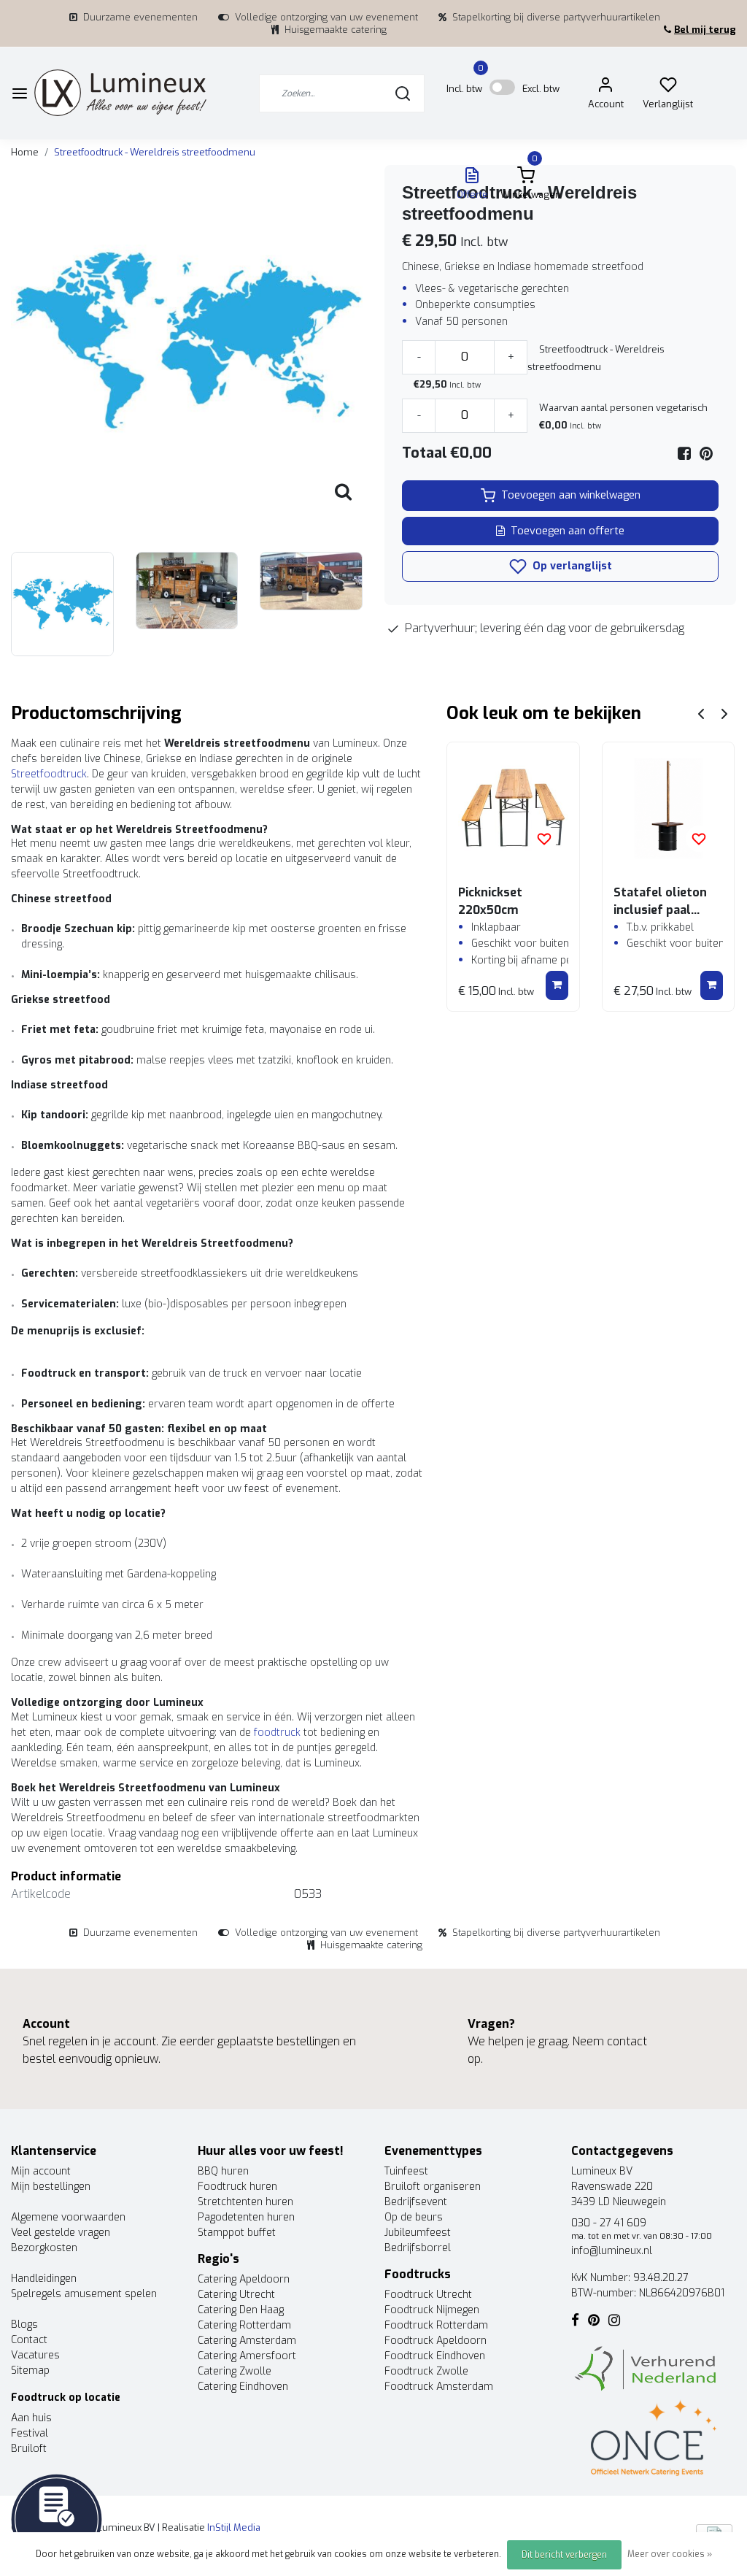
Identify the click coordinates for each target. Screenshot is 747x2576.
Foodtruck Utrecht (428, 2295)
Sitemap (30, 2371)
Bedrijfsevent (416, 2202)
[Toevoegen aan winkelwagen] (557, 985)
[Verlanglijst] (668, 88)
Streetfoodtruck (49, 774)
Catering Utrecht (236, 2295)
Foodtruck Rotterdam (436, 2325)
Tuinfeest (406, 2171)
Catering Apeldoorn (244, 2279)
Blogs (24, 2325)
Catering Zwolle (235, 2371)
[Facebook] (684, 454)
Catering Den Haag (241, 2310)
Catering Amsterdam (247, 2341)
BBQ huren (223, 2171)
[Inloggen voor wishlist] (544, 839)
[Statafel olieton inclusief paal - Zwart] (668, 808)
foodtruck (277, 1733)
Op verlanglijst (571, 566)
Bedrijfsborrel (418, 2248)
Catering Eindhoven (243, 2387)
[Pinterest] (706, 454)
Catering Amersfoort (247, 2356)
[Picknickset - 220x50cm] (513, 808)
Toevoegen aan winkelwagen (571, 495)
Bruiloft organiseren (433, 2187)
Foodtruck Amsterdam (439, 2387)
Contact (29, 2340)
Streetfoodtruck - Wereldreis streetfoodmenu (155, 152)
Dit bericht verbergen (564, 2555)
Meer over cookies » (670, 2554)
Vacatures (35, 2355)
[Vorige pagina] (701, 714)
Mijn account (41, 2171)
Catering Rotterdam (244, 2325)
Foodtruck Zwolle (426, 2371)
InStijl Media (233, 2527)
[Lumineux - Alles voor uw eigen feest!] (120, 93)
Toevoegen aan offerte (568, 531)
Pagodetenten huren (246, 2217)
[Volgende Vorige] (724, 714)
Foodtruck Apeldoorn (436, 2341)
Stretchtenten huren (245, 2202)
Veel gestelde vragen (61, 2233)
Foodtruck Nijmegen (432, 2310)
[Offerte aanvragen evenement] (57, 2519)
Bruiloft (29, 2449)
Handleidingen (44, 2279)
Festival (30, 2433)
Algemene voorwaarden (68, 2217)
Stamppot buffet (237, 2233)
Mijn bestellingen (51, 2187)
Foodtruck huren (237, 2187)
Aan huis (31, 2418)
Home (25, 152)
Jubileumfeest (418, 2233)
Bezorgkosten (44, 2248)
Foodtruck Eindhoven (435, 2356)
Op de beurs (414, 2217)
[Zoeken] (403, 93)
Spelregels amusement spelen (84, 2294)
